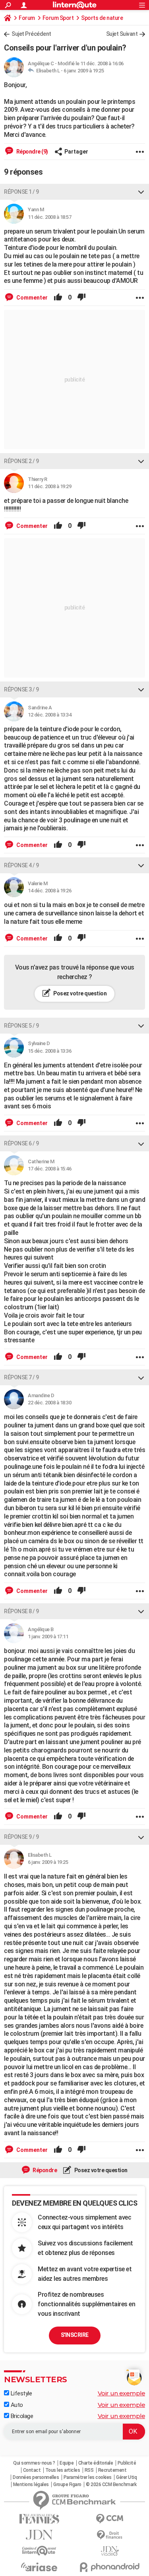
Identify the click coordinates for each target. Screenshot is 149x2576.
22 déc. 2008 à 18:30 (49, 1403)
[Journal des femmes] (39, 2519)
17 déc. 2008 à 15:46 (49, 1169)
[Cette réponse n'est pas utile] (81, 298)
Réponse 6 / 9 (21, 1143)
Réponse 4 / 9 (21, 865)
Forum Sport (58, 18)
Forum (27, 18)
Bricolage (21, 2416)
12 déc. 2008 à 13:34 (49, 715)
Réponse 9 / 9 (21, 1837)
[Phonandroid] (110, 2567)
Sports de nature (102, 18)
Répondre (45, 2170)
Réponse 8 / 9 (21, 1611)
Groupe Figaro (67, 2484)
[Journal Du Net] (39, 2535)
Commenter (31, 298)
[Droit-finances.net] (110, 2535)
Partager (76, 152)
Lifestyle (20, 2393)
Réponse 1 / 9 (21, 192)
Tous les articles (63, 2470)
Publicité (127, 2463)
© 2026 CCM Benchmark (111, 2484)
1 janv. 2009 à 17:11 (48, 1637)
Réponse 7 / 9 (21, 1377)
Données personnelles (36, 2477)
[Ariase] (39, 2567)
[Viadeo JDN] (110, 2551)
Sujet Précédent (31, 34)
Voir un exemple (122, 2393)
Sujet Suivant (122, 34)
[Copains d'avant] (39, 2551)
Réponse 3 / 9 (21, 689)
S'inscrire (75, 2335)
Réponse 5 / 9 (21, 1026)
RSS (89, 2470)
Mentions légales (31, 2484)
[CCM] (110, 2519)
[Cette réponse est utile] (58, 298)
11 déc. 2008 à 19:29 (49, 486)
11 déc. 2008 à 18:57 (49, 217)
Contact (32, 2470)
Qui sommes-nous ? (34, 2463)
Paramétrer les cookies (88, 2477)
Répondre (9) (32, 152)
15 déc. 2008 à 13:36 (49, 1051)
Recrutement (112, 2470)
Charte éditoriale (96, 2463)
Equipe (67, 2463)
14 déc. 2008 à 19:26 (49, 891)
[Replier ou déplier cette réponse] (141, 192)
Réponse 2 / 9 (21, 461)
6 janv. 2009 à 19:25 (84, 71)
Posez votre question (80, 993)
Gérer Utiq (126, 2477)
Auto (16, 2405)
